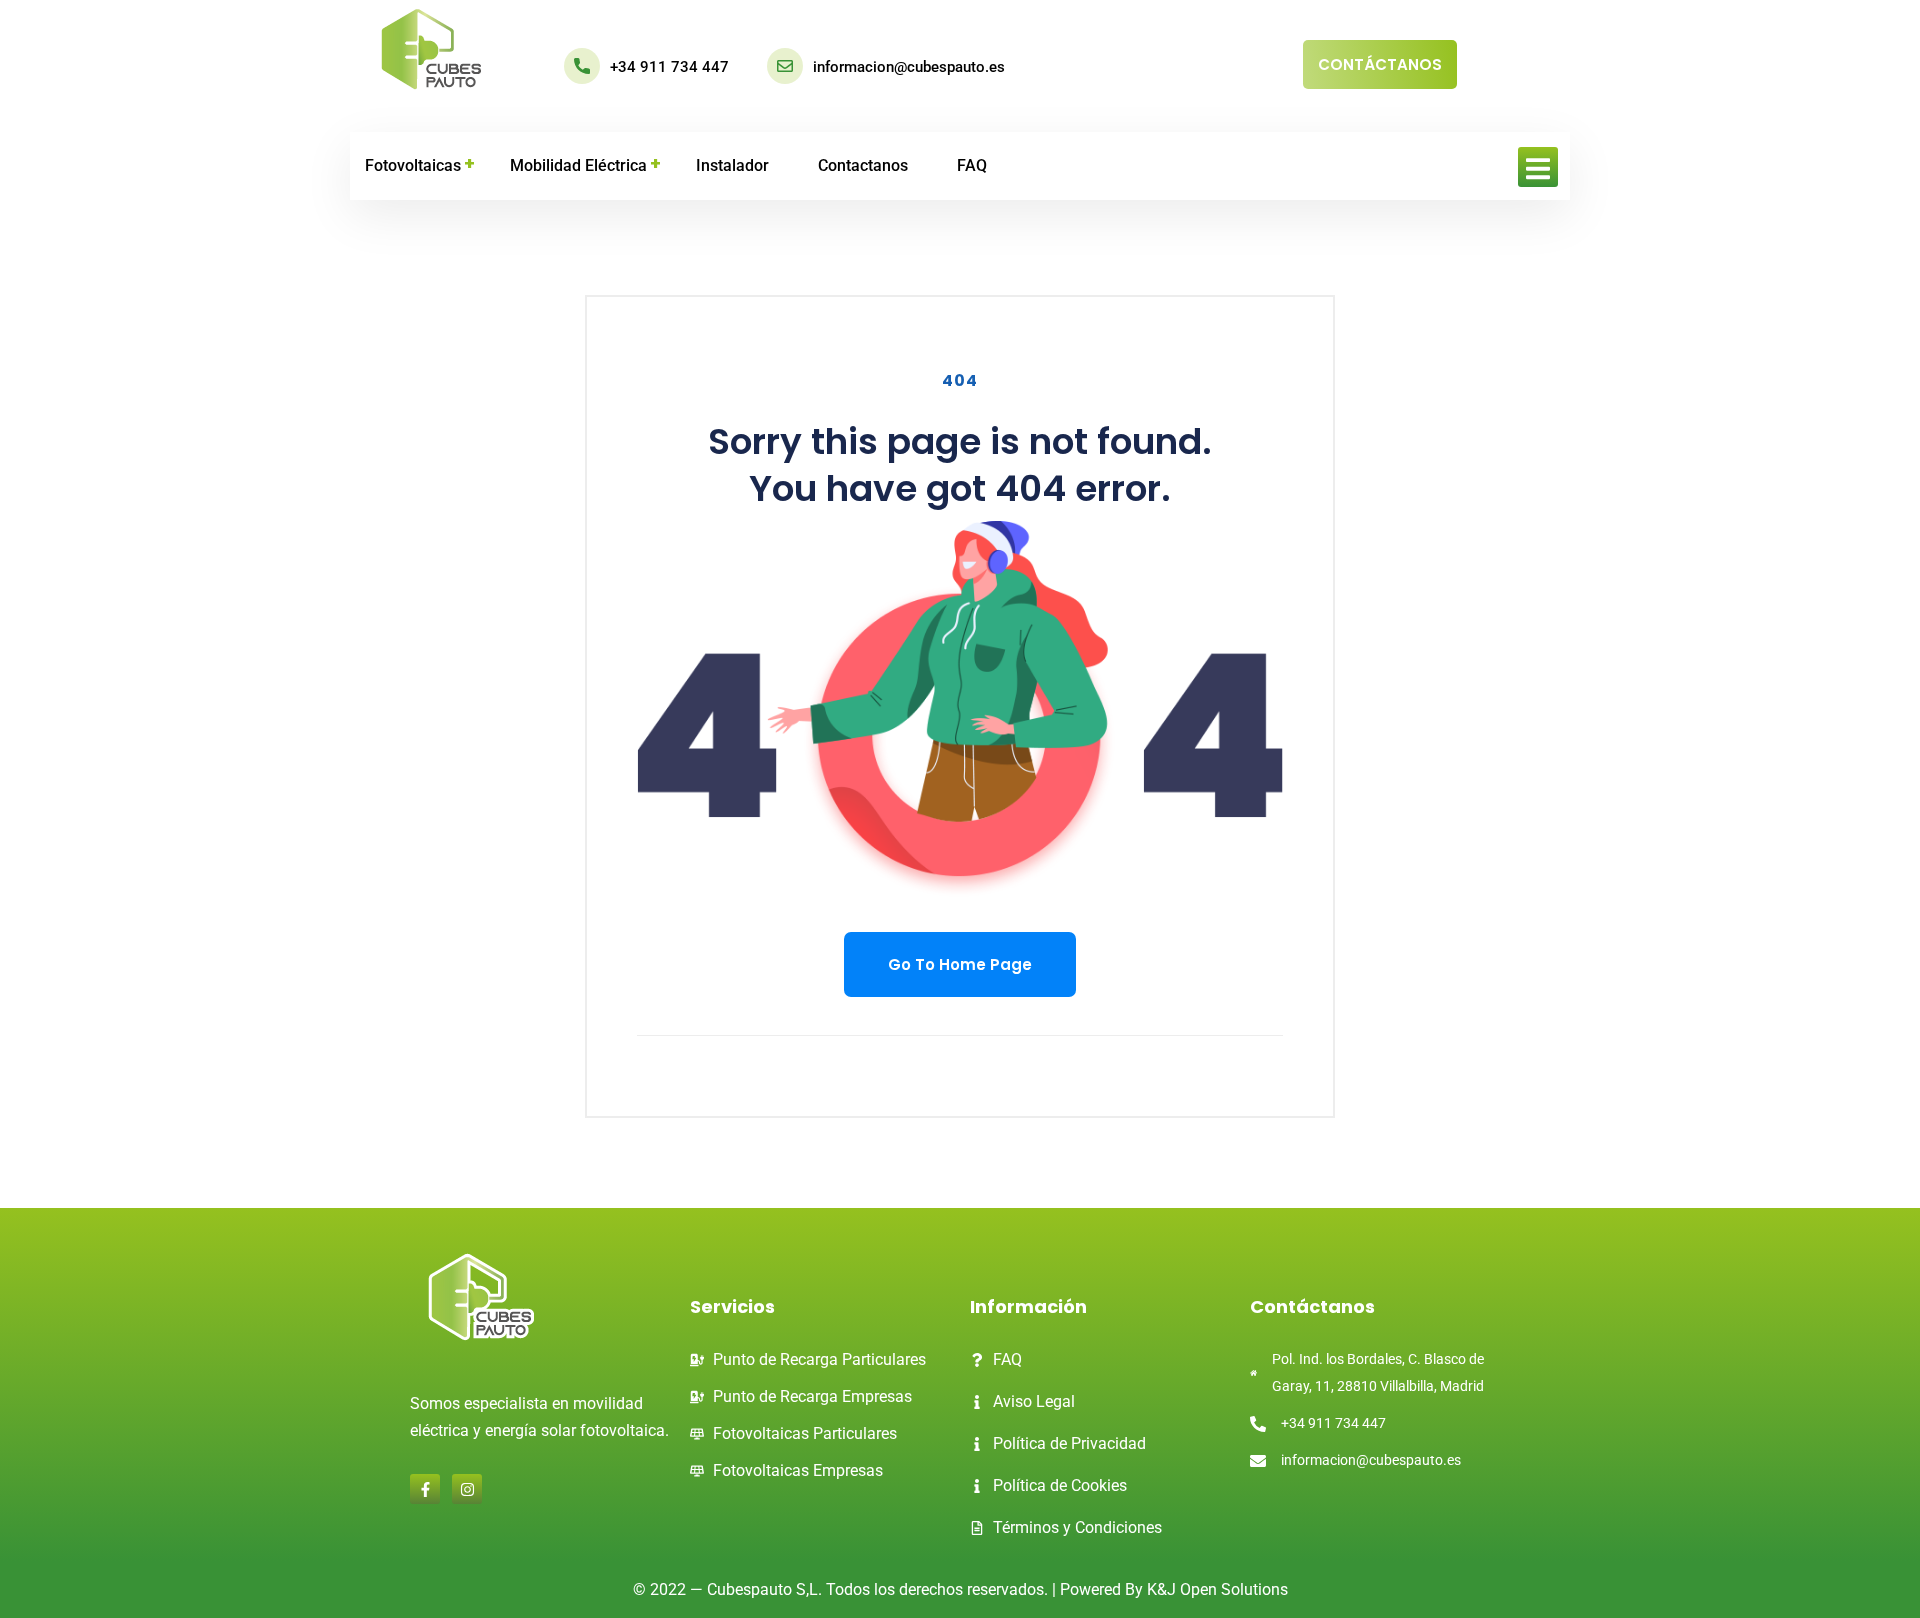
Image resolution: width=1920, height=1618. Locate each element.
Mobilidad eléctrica (578, 165)
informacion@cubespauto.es (909, 67)
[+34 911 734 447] (582, 66)
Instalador (732, 165)
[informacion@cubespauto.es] (785, 66)
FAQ (972, 165)
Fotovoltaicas (413, 165)
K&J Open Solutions (1217, 1589)
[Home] (431, 50)
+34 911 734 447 (669, 67)
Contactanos (863, 165)
